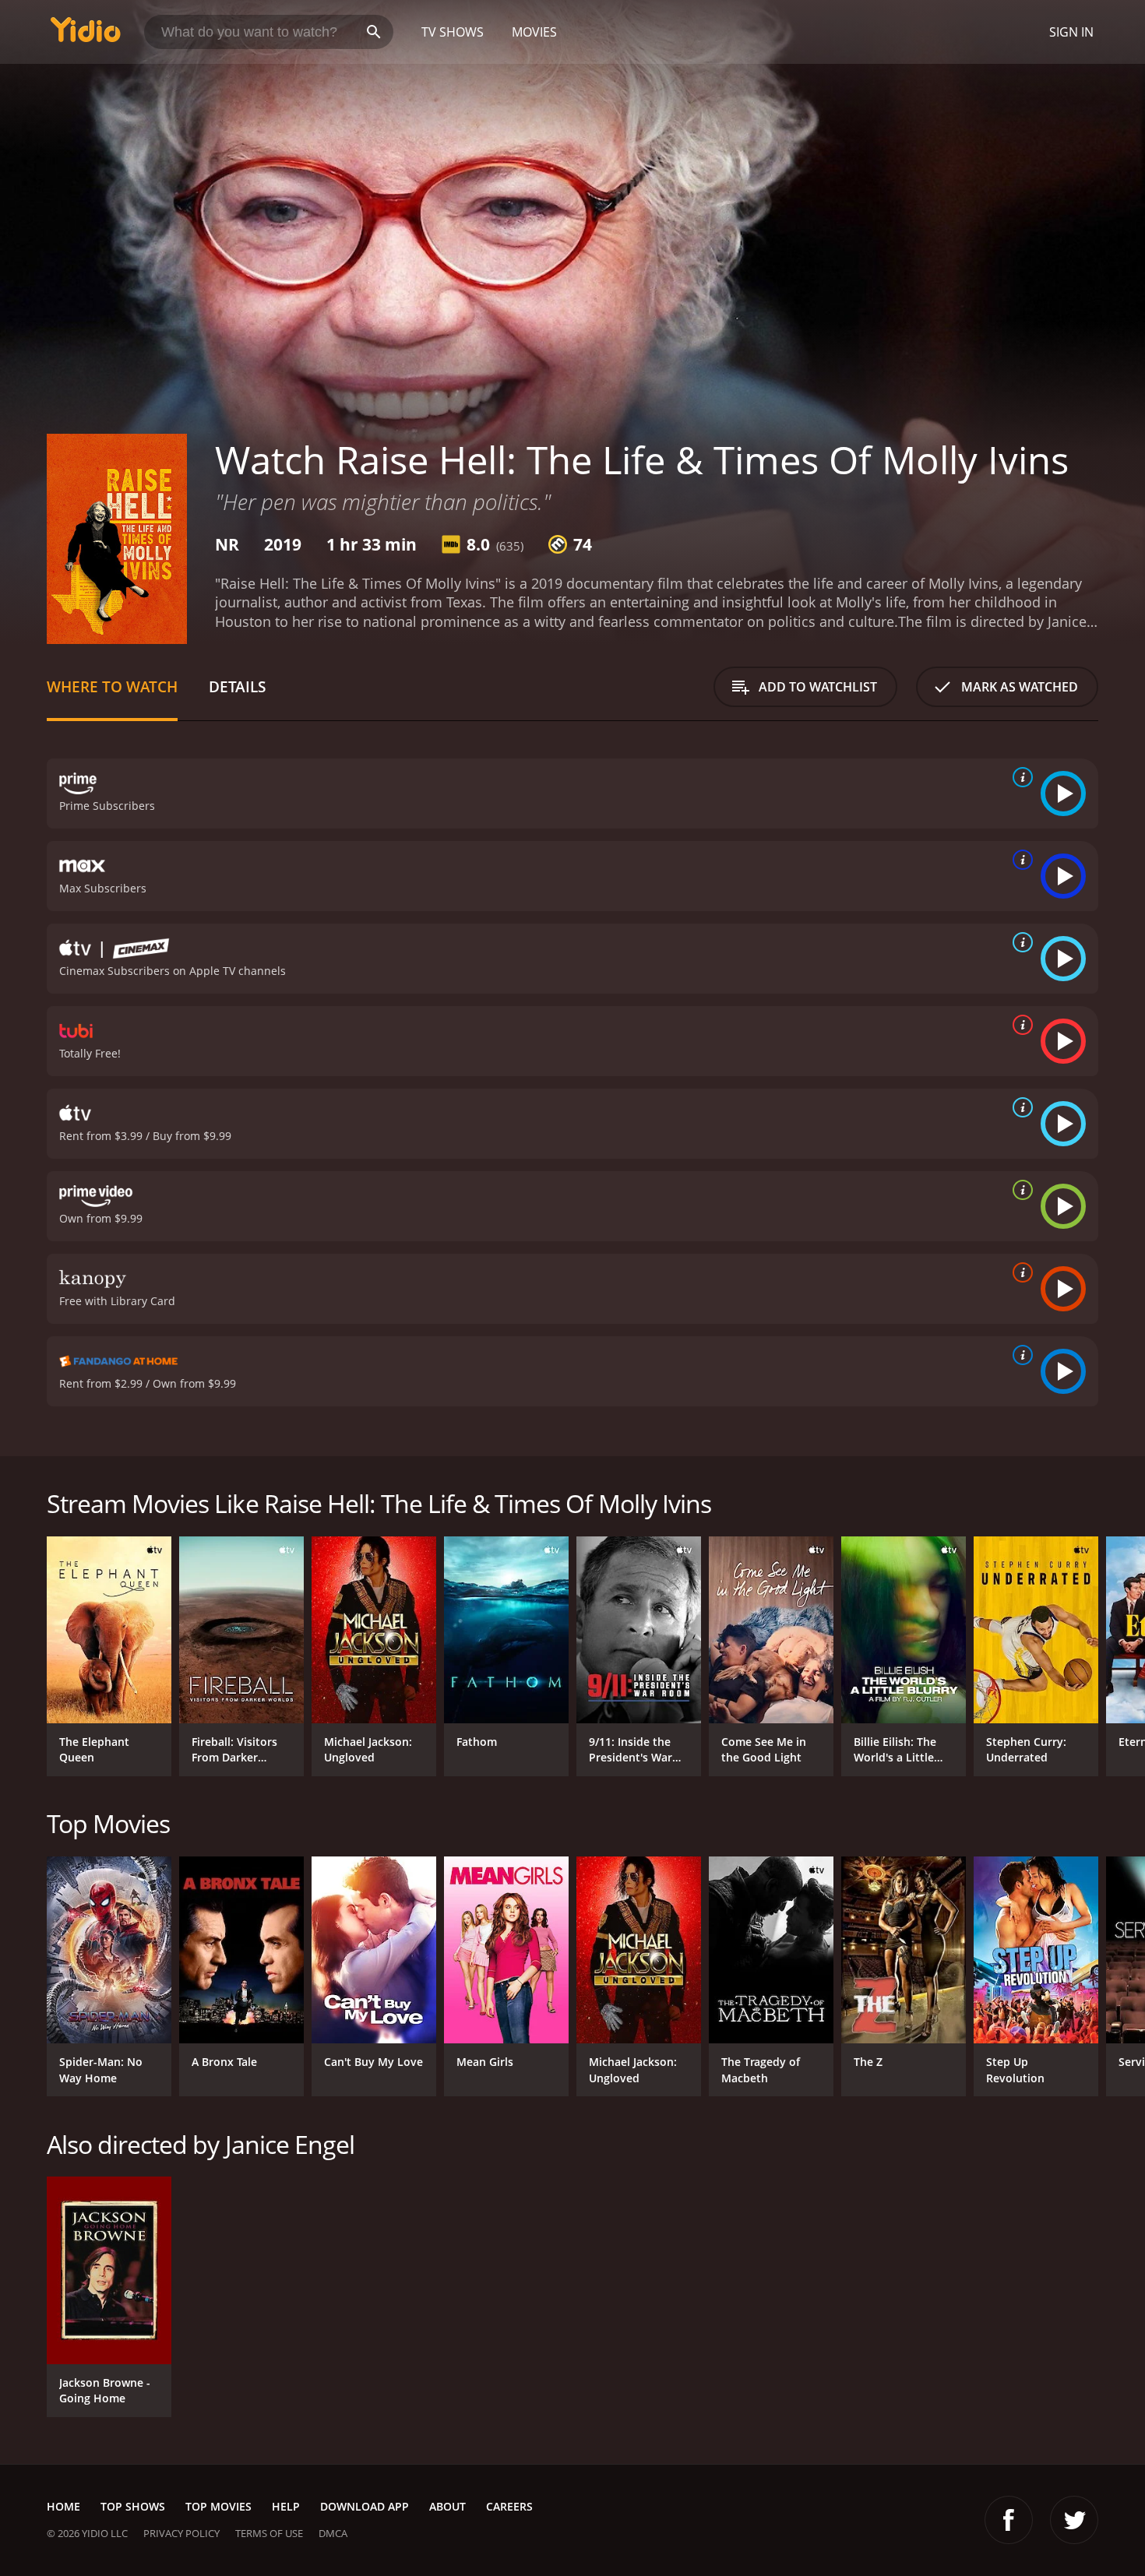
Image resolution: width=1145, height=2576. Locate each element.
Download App (365, 2506)
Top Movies (218, 2506)
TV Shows (453, 32)
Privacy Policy (181, 2533)
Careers (509, 2506)
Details (237, 686)
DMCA (333, 2533)
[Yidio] (86, 35)
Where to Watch (112, 686)
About (447, 2506)
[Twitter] (1074, 2520)
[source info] (1020, 777)
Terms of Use (269, 2533)
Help (286, 2506)
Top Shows (133, 2506)
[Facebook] (1009, 2520)
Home (63, 2506)
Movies (534, 32)
